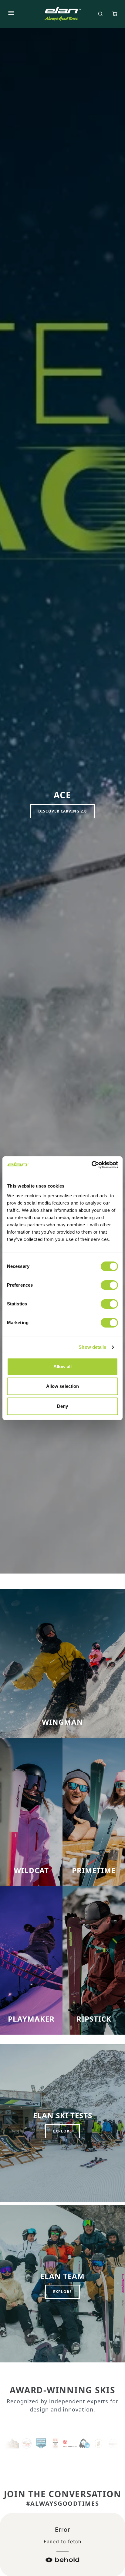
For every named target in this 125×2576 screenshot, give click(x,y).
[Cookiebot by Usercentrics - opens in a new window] (91, 1165)
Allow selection (63, 1386)
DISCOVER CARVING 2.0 (62, 811)
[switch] (109, 1285)
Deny (62, 1406)
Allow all (63, 1366)
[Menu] (11, 14)
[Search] (100, 14)
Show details (92, 1347)
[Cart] (115, 14)
